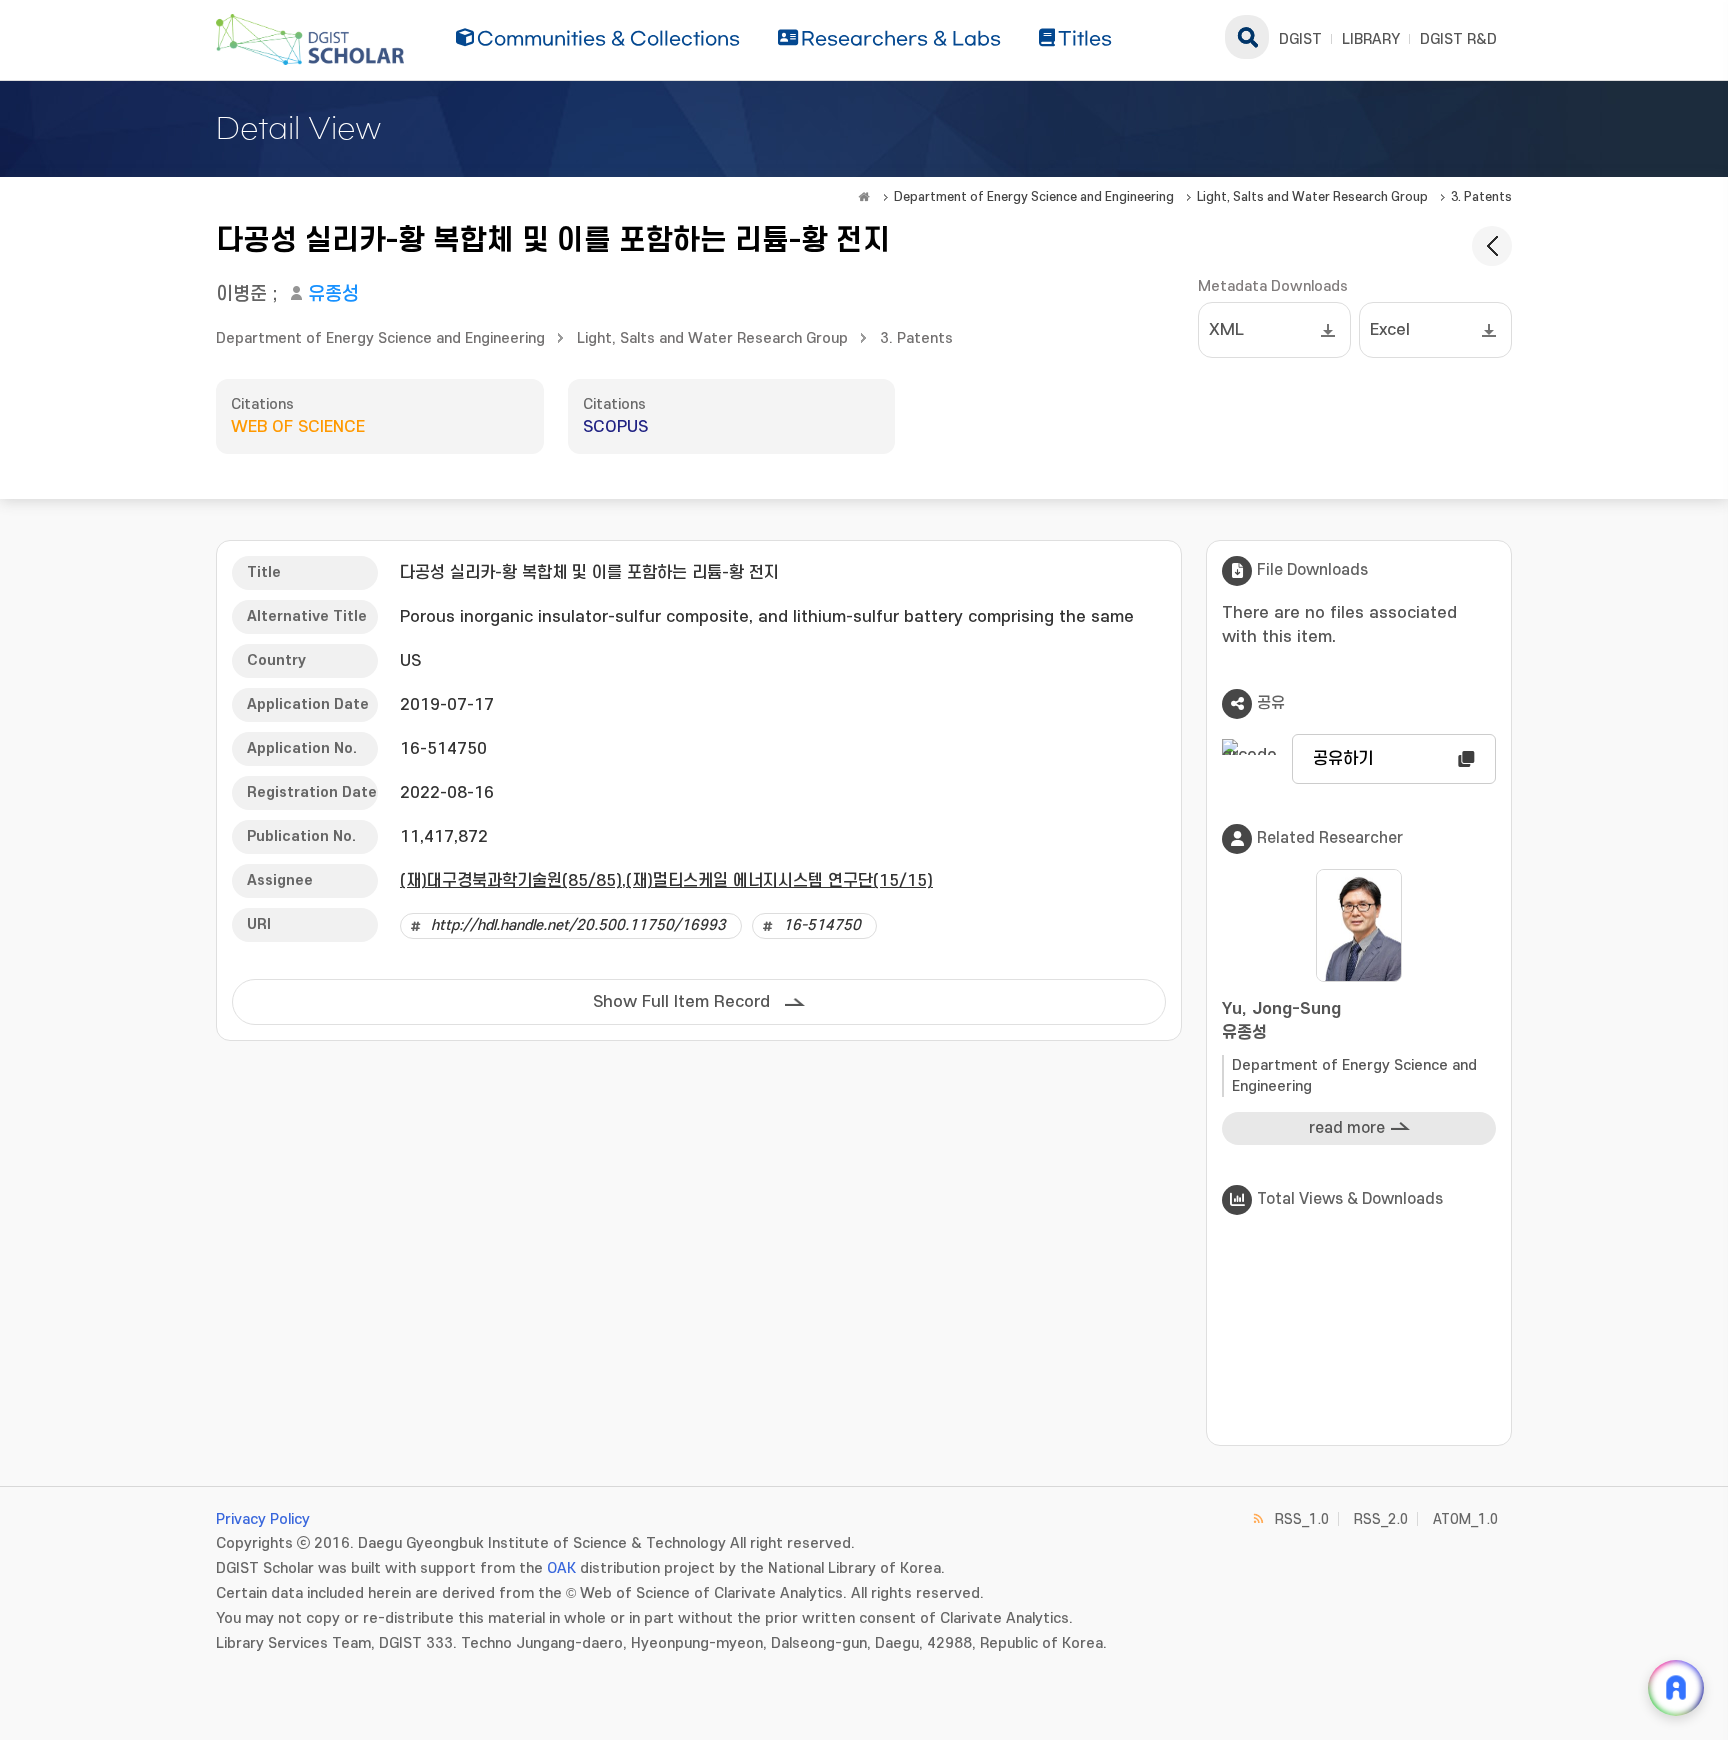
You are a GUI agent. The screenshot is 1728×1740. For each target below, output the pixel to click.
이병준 (241, 294)
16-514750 (822, 925)
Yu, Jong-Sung (1281, 1021)
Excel (1390, 330)
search (1247, 37)
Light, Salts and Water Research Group (1312, 197)
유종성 (333, 294)
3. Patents (1481, 197)
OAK (561, 1568)
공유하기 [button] (1343, 759)
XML (1226, 330)
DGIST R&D (1458, 39)
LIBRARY (1371, 39)
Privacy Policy (263, 1519)
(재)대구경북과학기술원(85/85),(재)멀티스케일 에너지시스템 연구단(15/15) (666, 881)
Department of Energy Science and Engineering (1034, 197)
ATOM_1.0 (1465, 1519)
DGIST (1300, 39)
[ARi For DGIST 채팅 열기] (1676, 1688)
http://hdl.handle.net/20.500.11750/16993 (578, 925)
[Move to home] (864, 197)
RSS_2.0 (1381, 1519)
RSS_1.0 (1302, 1519)
